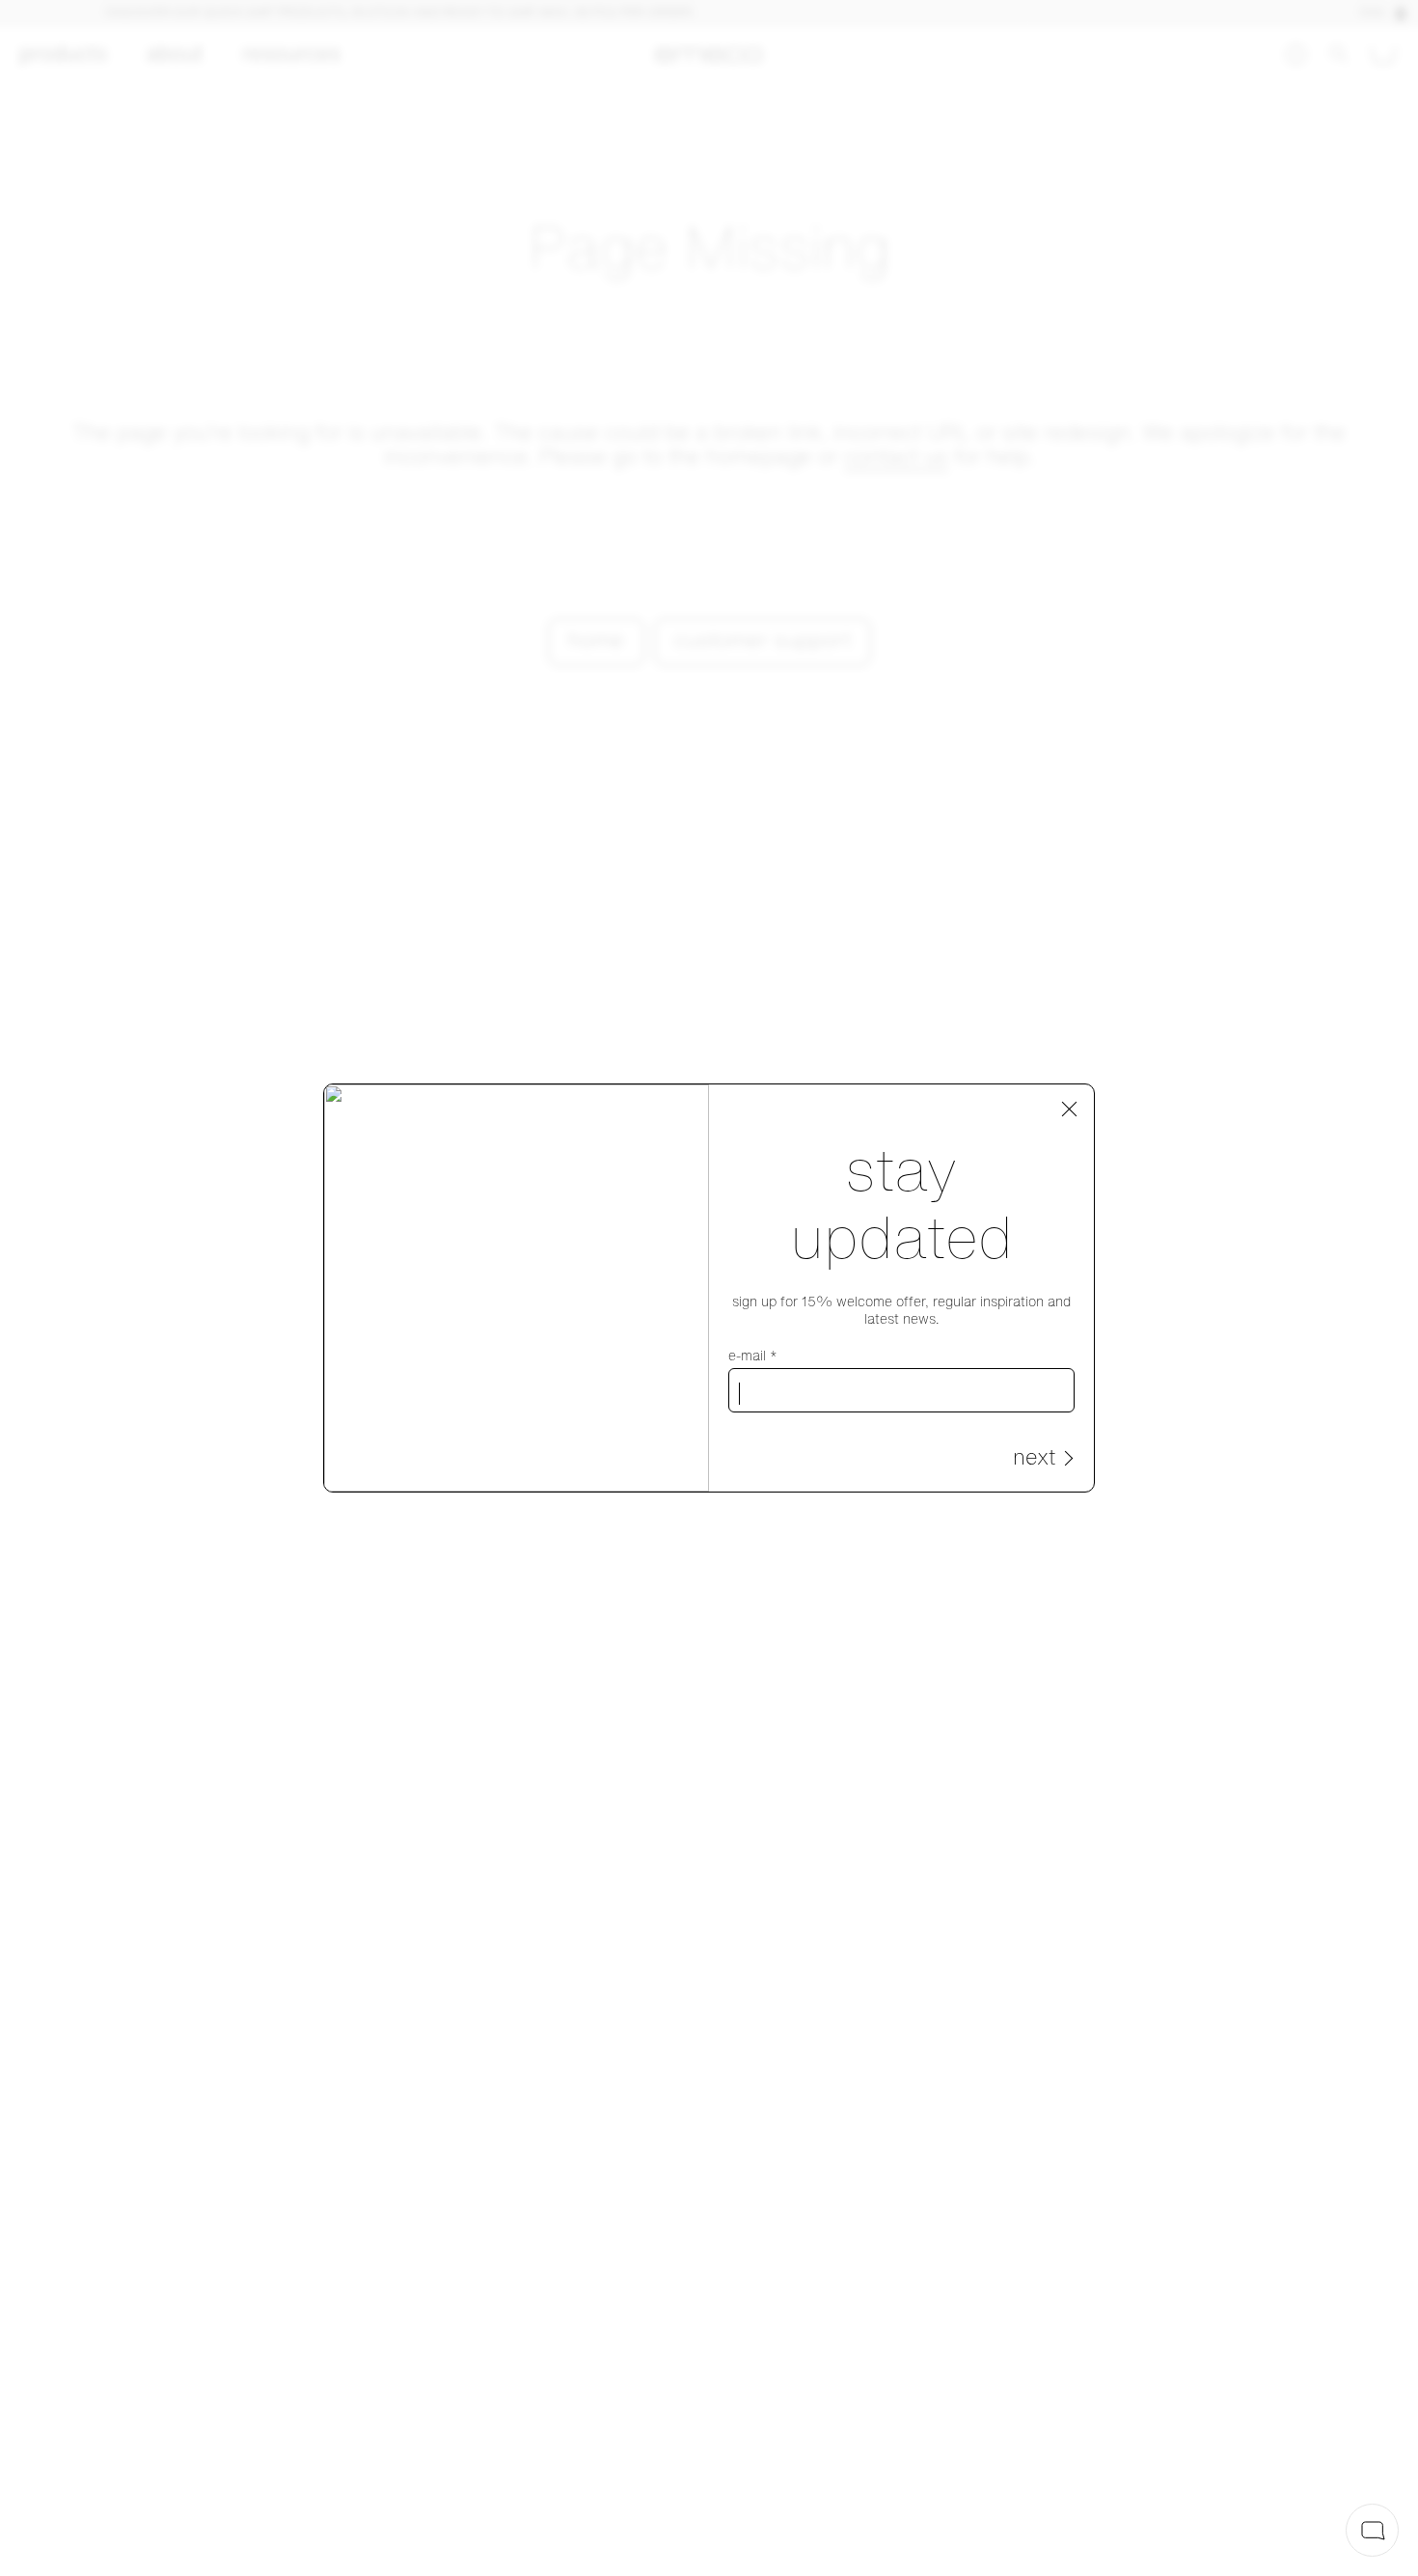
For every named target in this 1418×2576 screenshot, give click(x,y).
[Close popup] (1070, 1110)
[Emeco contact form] (1372, 2530)
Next (1034, 1459)
